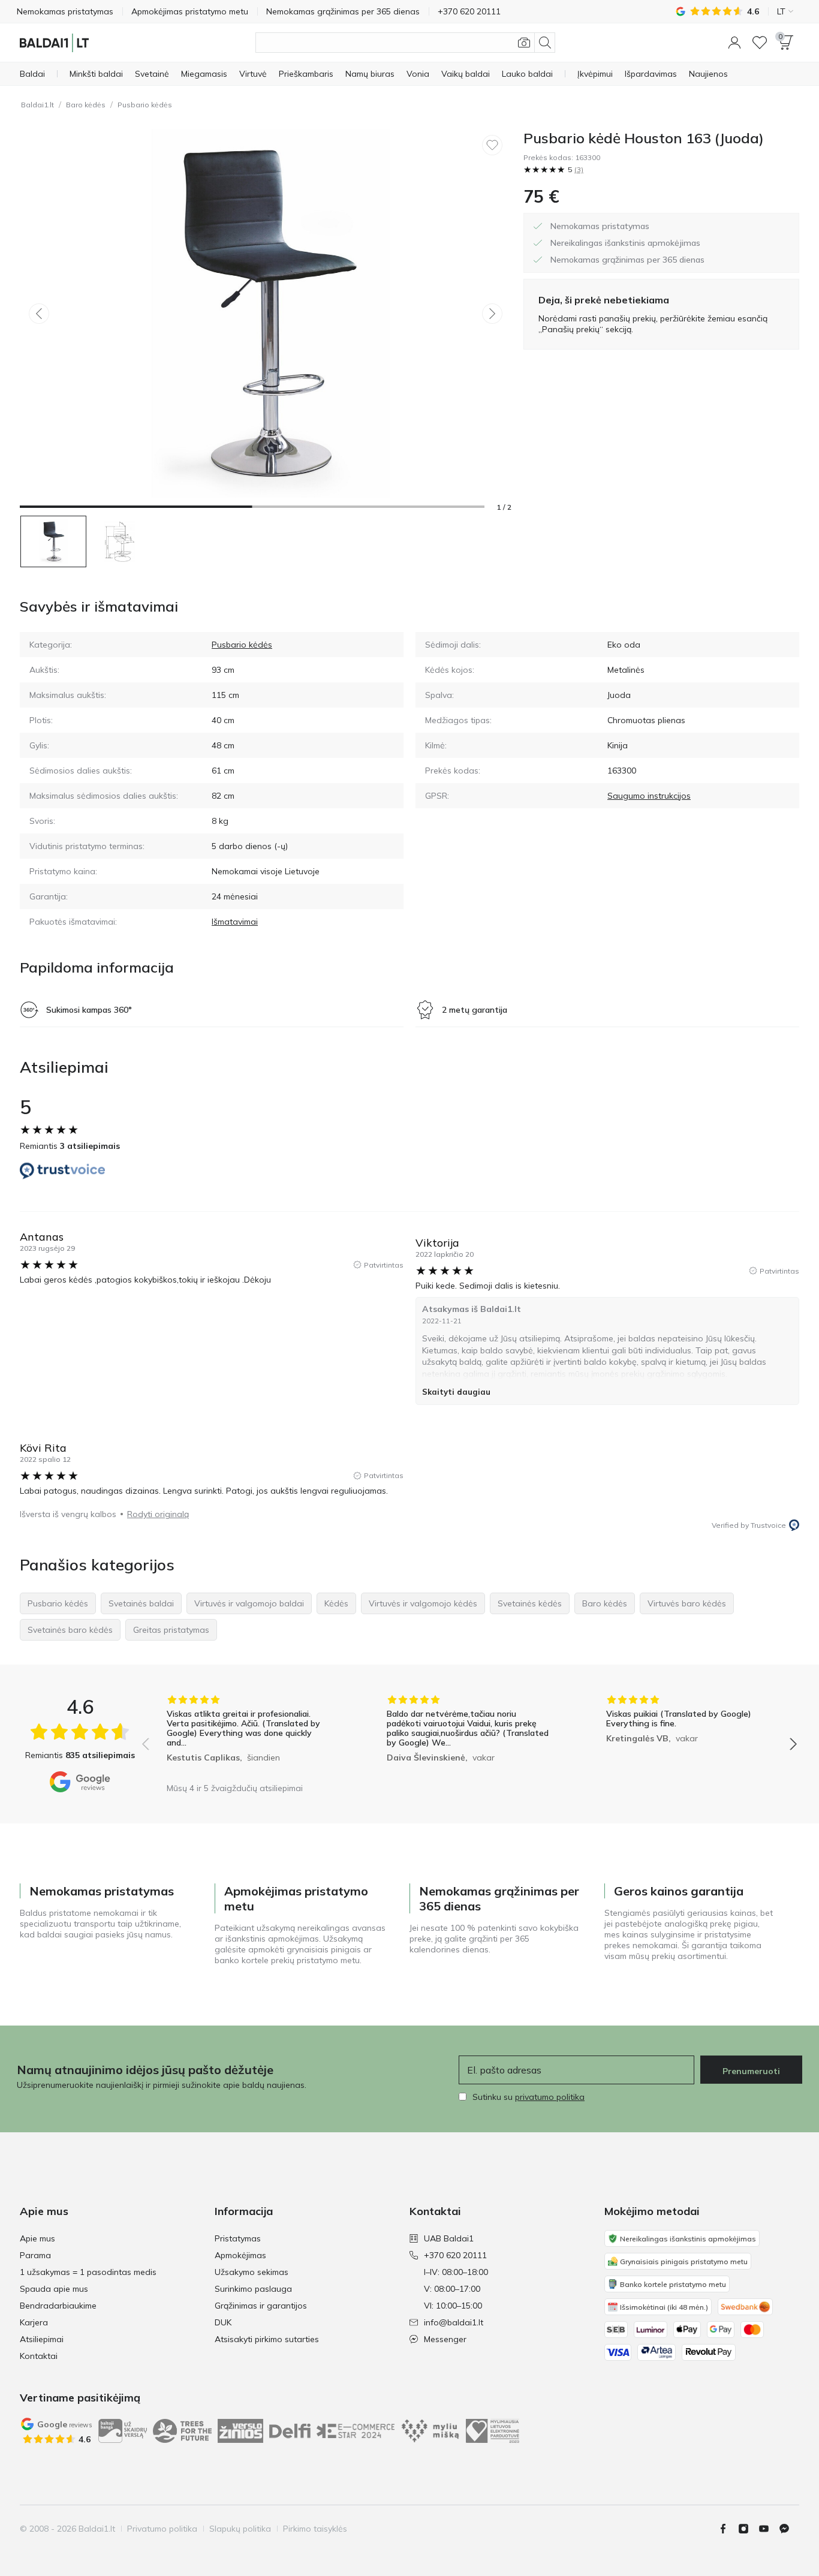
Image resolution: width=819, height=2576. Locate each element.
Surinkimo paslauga (253, 2289)
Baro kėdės (86, 105)
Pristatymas (238, 2238)
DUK (223, 2322)
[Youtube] (769, 2529)
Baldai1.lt (37, 105)
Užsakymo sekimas (252, 2272)
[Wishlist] (760, 43)
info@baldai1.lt (454, 2322)
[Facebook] (728, 2529)
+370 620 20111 (455, 2255)
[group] (250, 1736)
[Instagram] (748, 2529)
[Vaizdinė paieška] (524, 43)
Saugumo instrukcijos (649, 796)
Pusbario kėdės (145, 105)
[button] (734, 43)
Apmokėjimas (240, 2255)
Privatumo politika (162, 2529)
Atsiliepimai (42, 2339)
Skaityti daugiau (456, 1392)
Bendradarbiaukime (58, 2306)
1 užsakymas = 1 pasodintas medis (88, 2272)
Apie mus (37, 2238)
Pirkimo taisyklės (315, 2529)
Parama (35, 2255)
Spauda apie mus (54, 2289)
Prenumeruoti (751, 2071)
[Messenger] (789, 2529)
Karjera (34, 2322)
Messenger (445, 2339)
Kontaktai (39, 2356)
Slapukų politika (240, 2529)
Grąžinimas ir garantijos (261, 2306)
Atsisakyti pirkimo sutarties (267, 2339)
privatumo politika (550, 2097)
